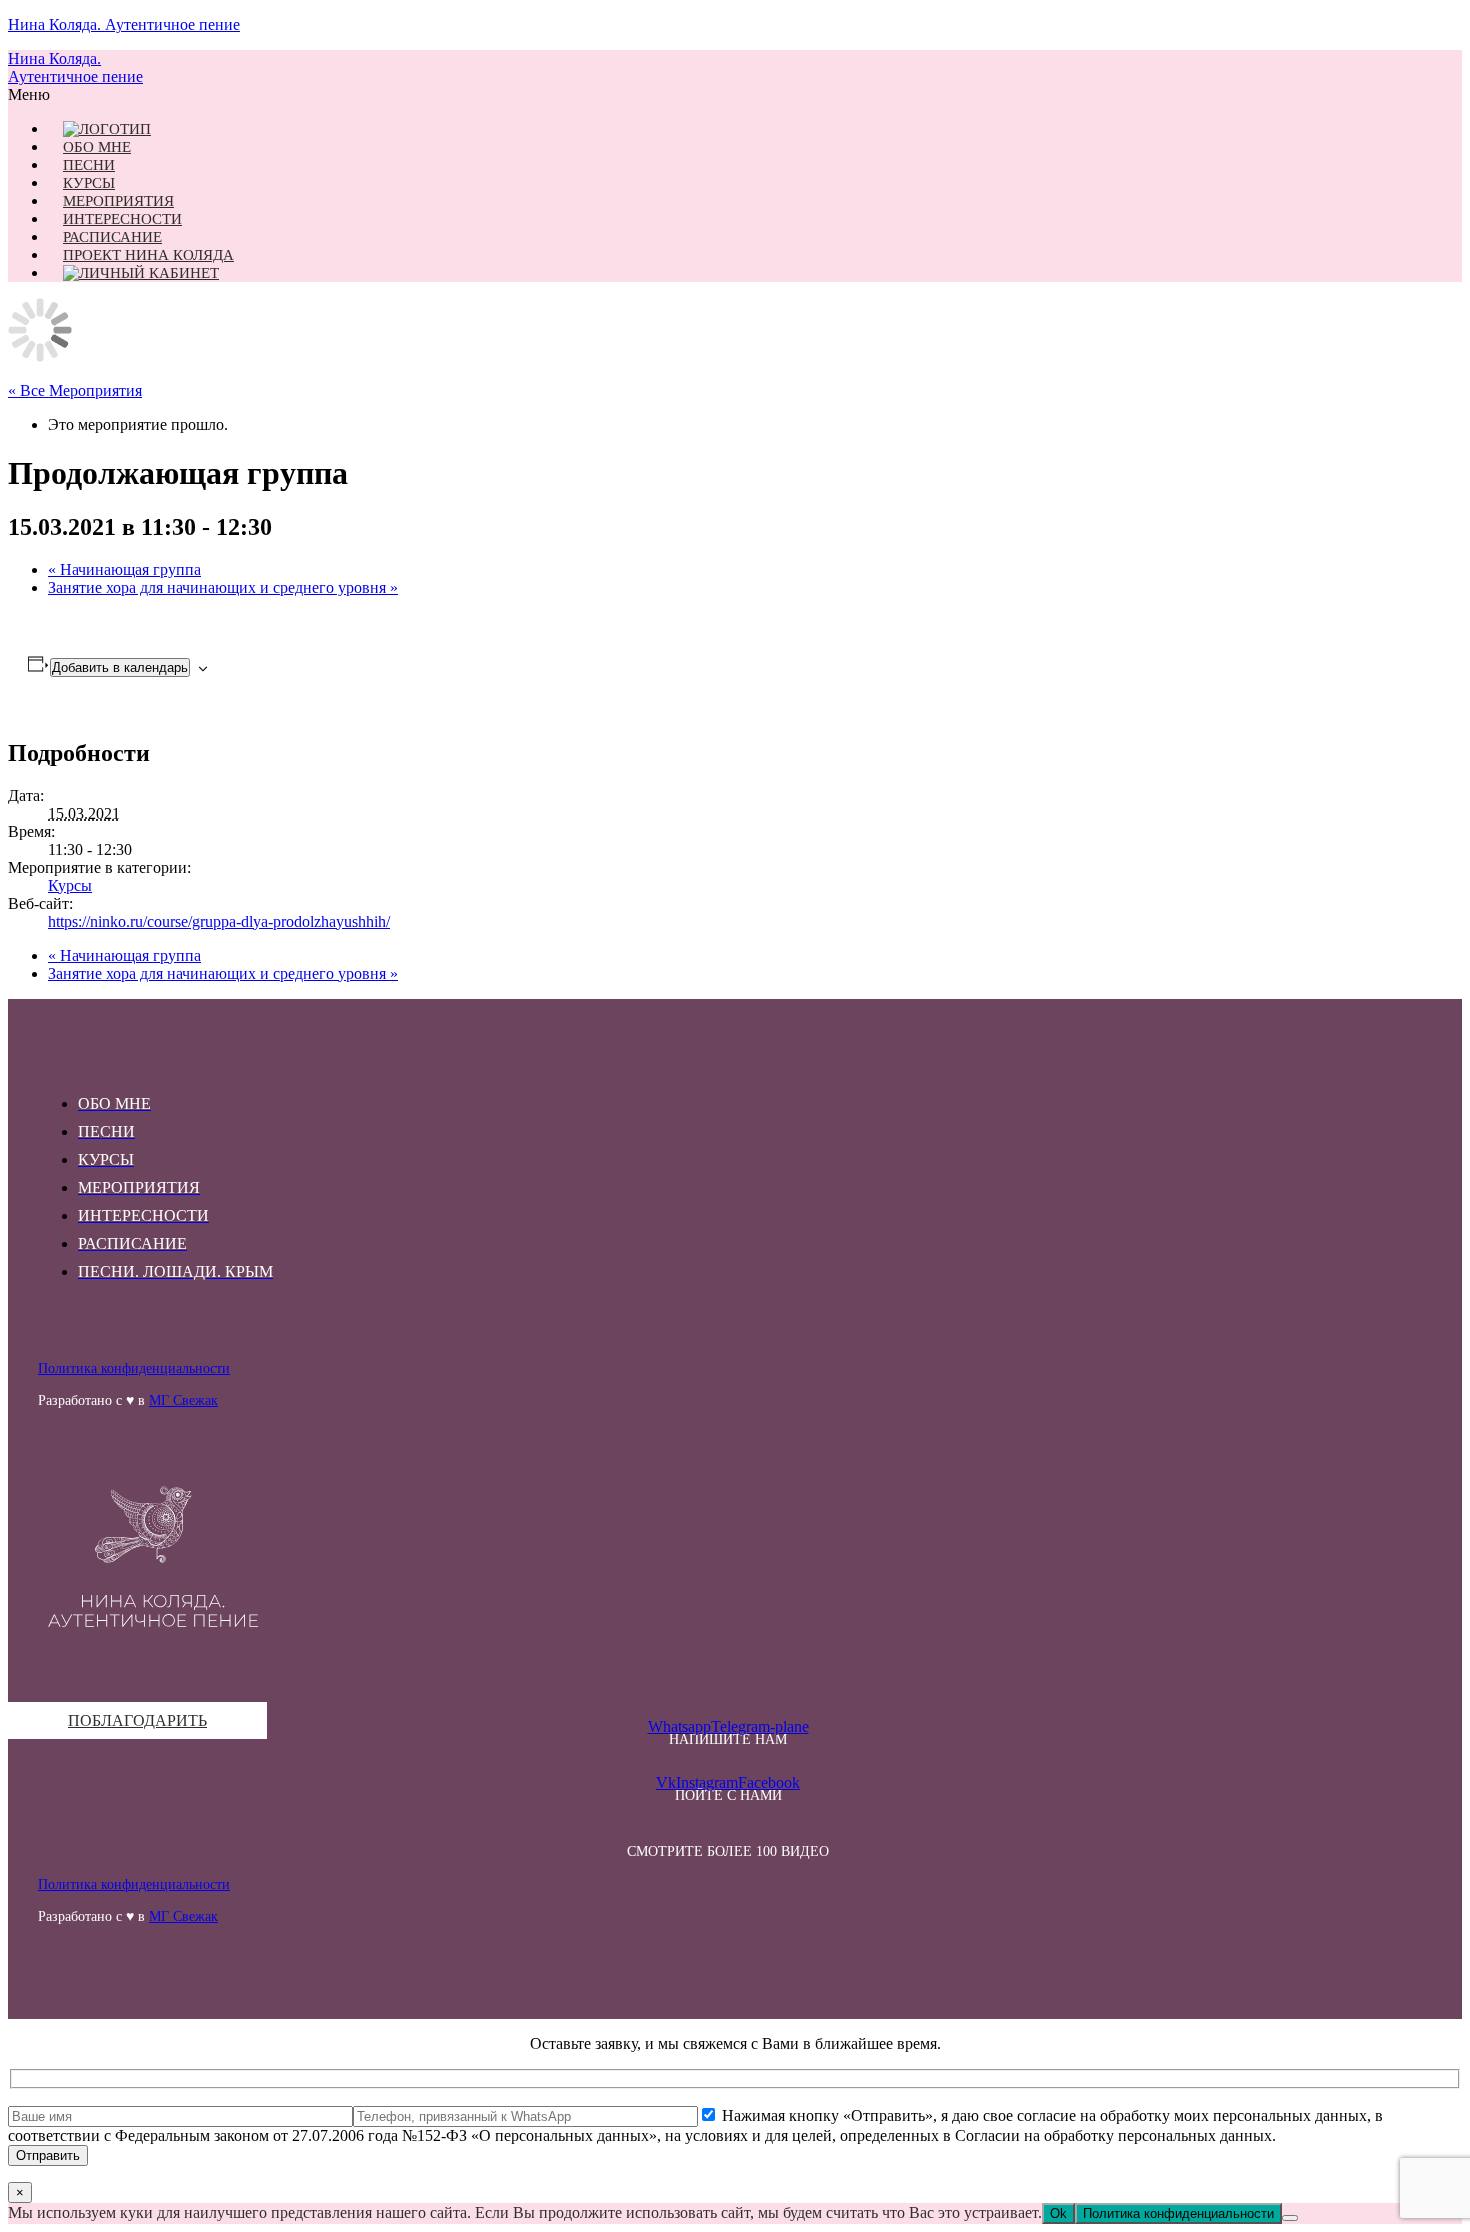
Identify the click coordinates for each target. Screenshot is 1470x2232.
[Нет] (1290, 2218)
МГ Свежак (183, 1400)
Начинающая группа (124, 569)
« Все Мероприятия (75, 390)
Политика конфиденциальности (134, 1368)
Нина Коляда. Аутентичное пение (124, 24)
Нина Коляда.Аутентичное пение (75, 67)
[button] (728, 95)
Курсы (70, 885)
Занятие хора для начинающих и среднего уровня (223, 587)
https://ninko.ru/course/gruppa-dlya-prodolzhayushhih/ (219, 921)
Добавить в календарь (120, 667)
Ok (1058, 2213)
